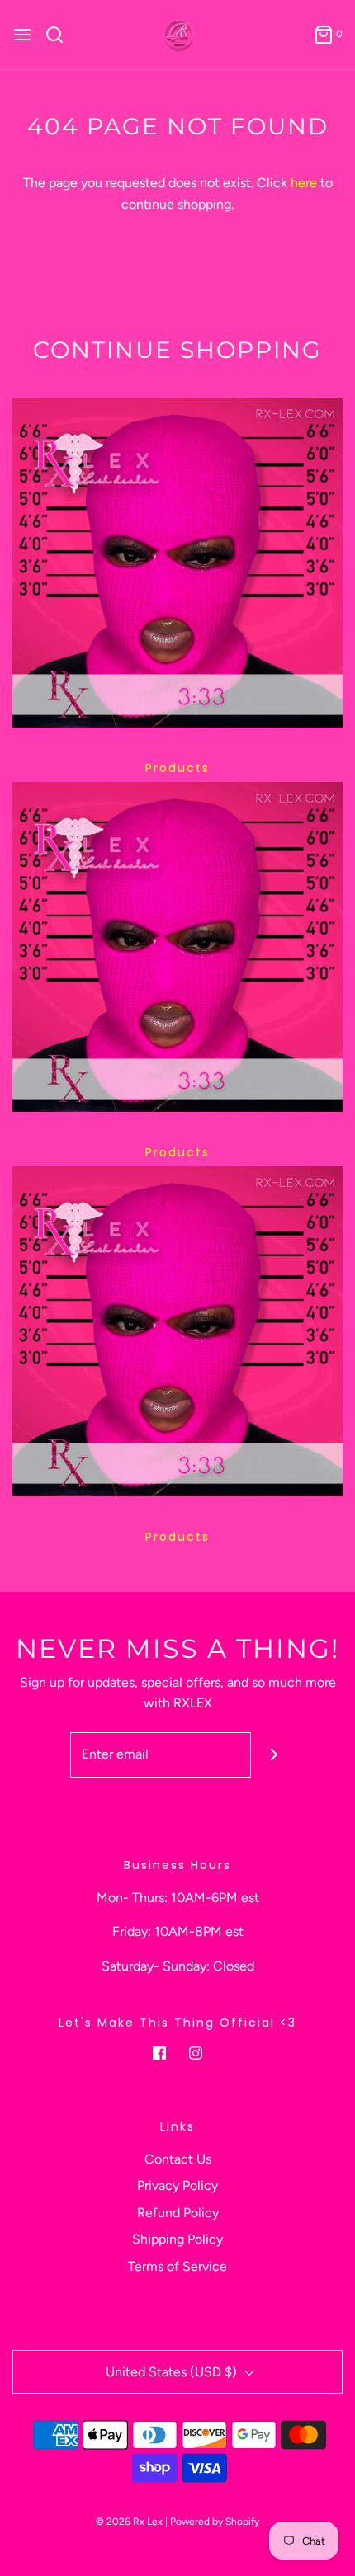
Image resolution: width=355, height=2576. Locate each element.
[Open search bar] (61, 35)
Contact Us (178, 2159)
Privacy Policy (177, 2185)
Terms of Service (177, 2266)
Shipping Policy (177, 2239)
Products (177, 768)
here (304, 183)
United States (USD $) (173, 2372)
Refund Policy (178, 2213)
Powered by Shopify (215, 2522)
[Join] (274, 1755)
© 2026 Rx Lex (129, 2522)
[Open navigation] (22, 35)
